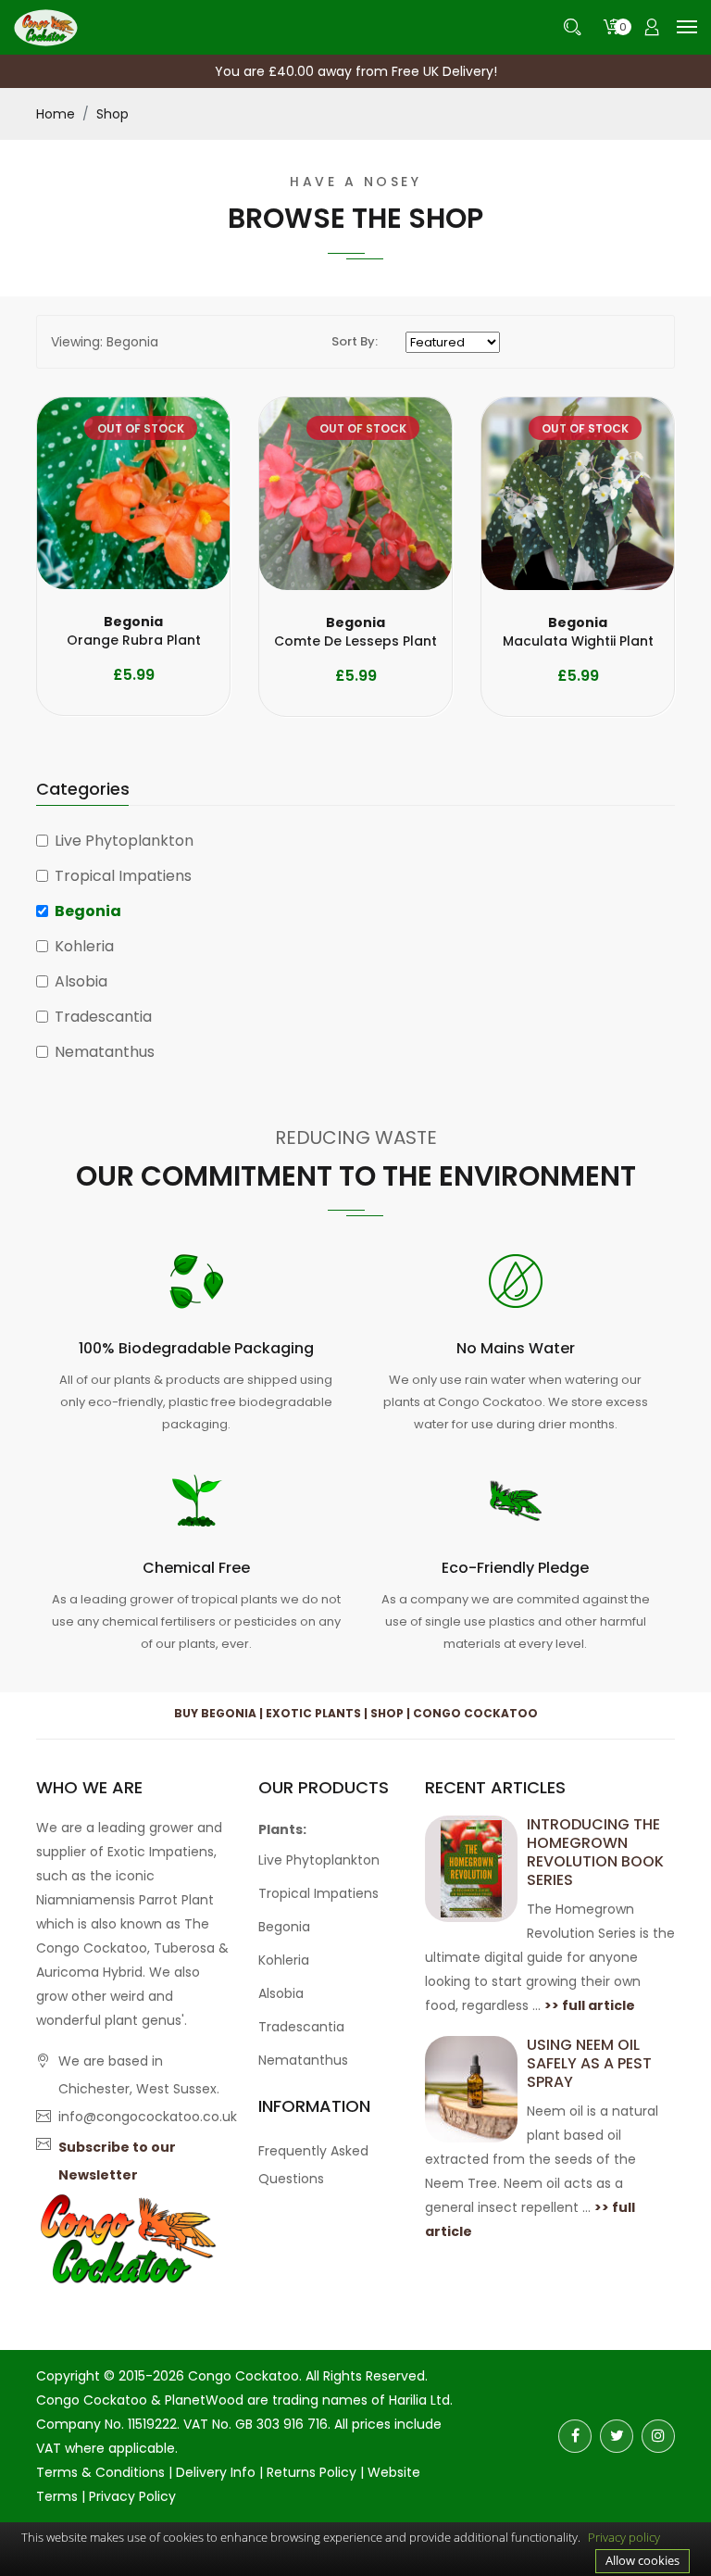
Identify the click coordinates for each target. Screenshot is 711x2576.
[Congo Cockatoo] (46, 26)
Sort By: (355, 341)
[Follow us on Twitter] (617, 2436)
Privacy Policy (132, 2496)
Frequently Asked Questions (313, 2165)
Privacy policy (624, 2537)
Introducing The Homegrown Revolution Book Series (595, 1852)
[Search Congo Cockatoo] (572, 27)
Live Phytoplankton (124, 841)
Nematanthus (105, 1052)
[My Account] (652, 27)
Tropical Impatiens (123, 876)
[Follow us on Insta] (658, 2436)
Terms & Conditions (100, 2472)
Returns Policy (312, 2472)
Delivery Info (216, 2472)
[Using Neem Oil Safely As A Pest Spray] (471, 2088)
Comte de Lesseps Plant (355, 632)
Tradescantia (103, 1017)
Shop (112, 114)
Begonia (88, 911)
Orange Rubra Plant (134, 631)
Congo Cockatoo (243, 2376)
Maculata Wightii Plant (578, 632)
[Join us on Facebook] (575, 2436)
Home (56, 114)
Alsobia (81, 981)
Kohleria (84, 946)
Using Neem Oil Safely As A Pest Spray (589, 2063)
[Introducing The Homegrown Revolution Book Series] (471, 1867)
